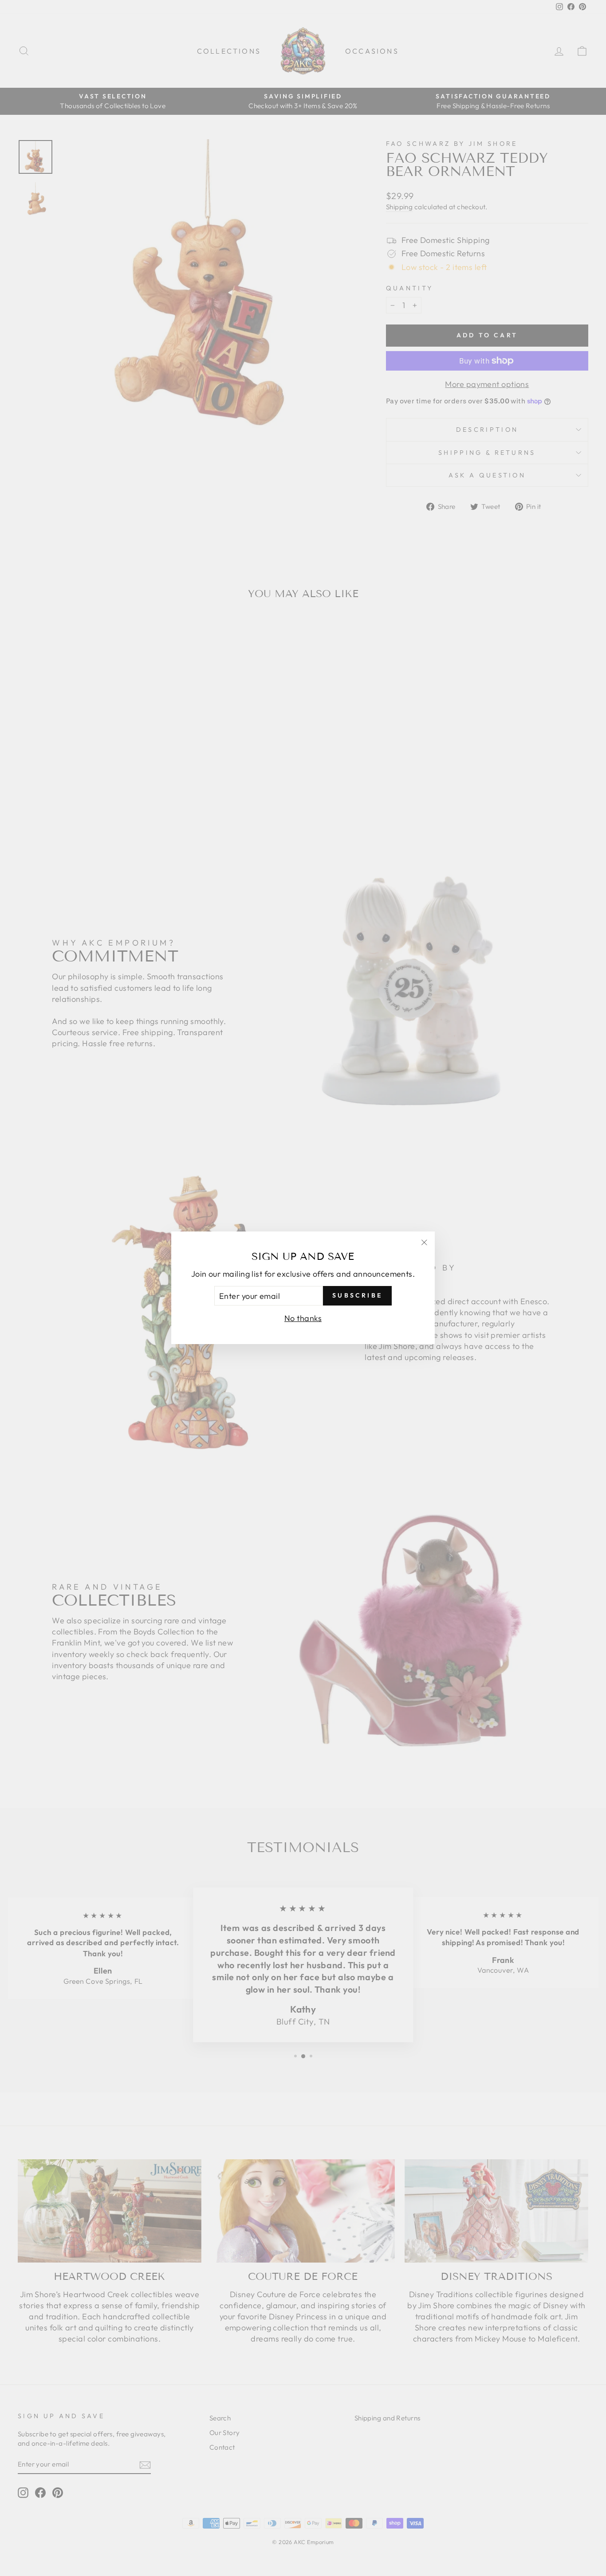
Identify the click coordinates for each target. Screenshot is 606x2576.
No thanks (303, 1319)
